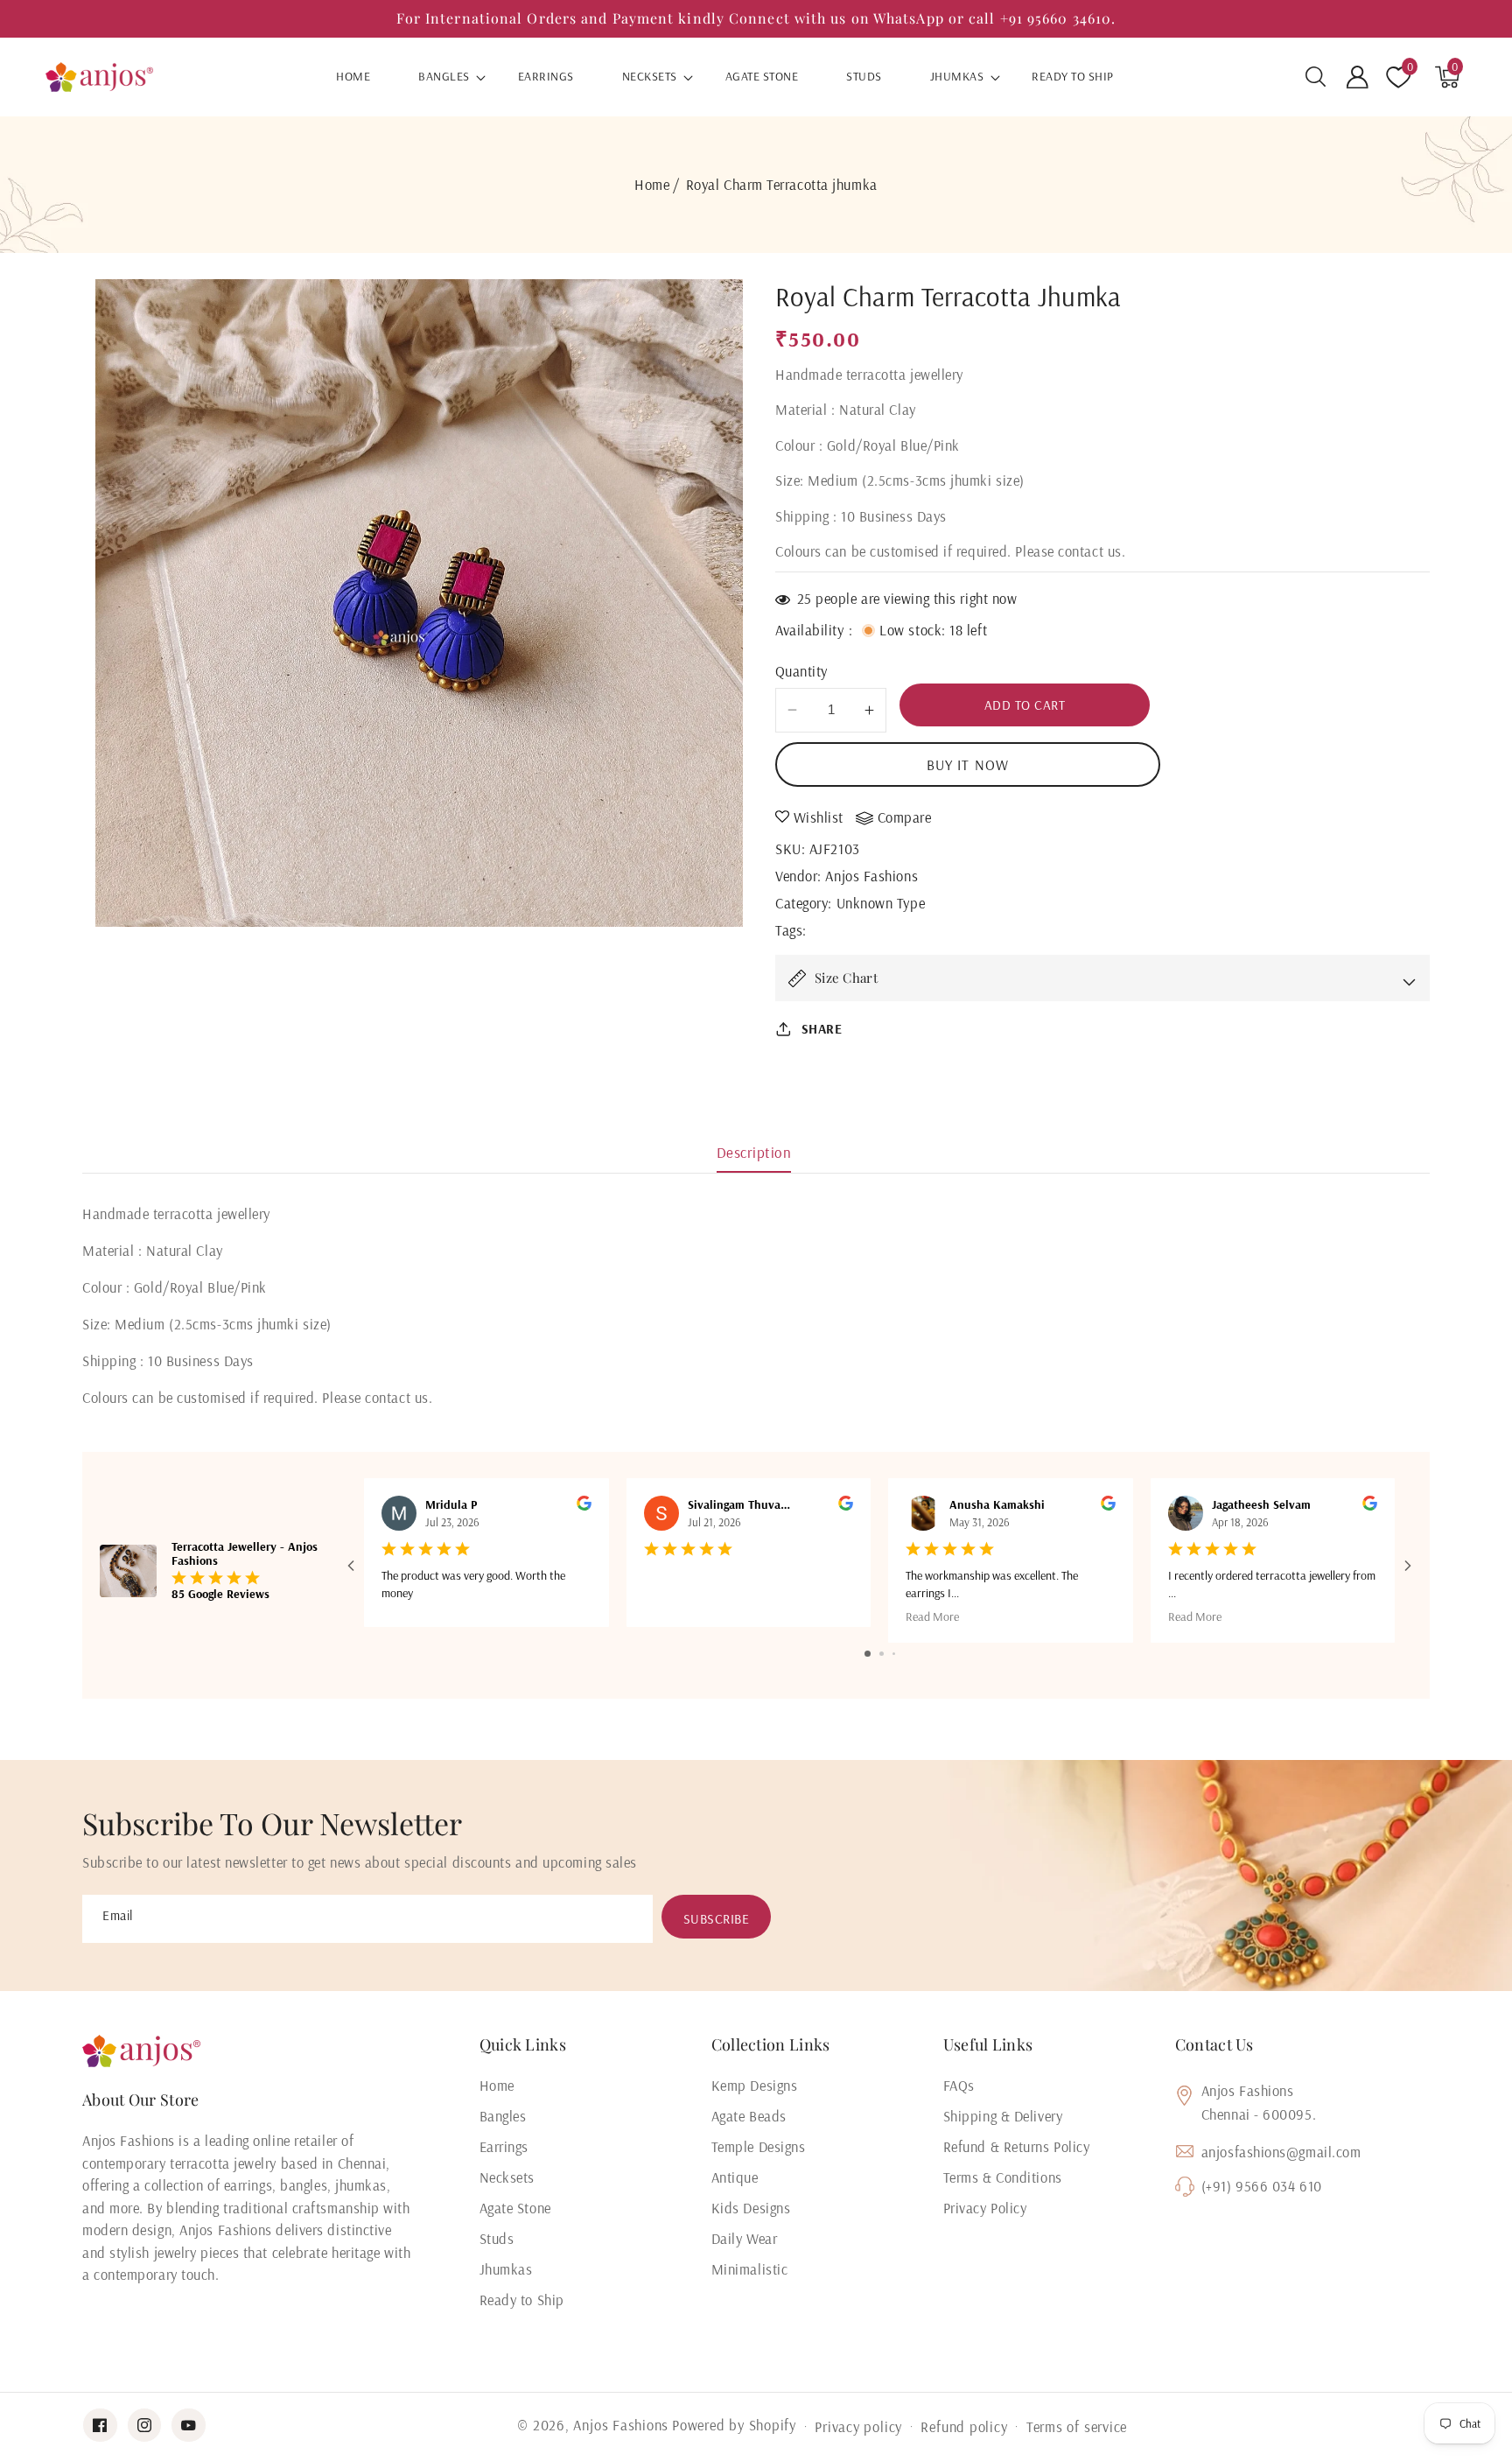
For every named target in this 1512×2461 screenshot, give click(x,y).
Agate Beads (749, 2116)
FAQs (959, 2085)
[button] (1316, 77)
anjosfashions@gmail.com (1281, 2152)
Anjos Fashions (871, 876)
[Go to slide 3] (894, 1654)
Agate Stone (515, 2208)
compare (905, 817)
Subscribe (717, 1919)
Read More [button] (932, 1616)
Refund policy (964, 2426)
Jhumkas (957, 77)
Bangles (444, 77)
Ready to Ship (522, 2300)
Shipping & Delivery (1003, 2116)
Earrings (504, 2146)
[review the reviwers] (584, 1506)
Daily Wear (745, 2238)
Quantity (801, 671)
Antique (735, 2177)
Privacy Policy (985, 2208)
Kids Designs (751, 2208)
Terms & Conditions (1003, 2177)
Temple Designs (759, 2146)
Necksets (650, 77)
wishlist (819, 817)
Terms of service (1077, 2426)
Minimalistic (750, 2269)
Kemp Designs (755, 2085)
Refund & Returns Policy (1017, 2146)
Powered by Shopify (734, 2425)
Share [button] (822, 1029)
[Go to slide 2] (882, 1654)
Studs (497, 2238)
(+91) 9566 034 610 (1262, 2186)
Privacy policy (858, 2426)
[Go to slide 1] (868, 1654)
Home (652, 184)
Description (754, 1152)
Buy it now (968, 764)
